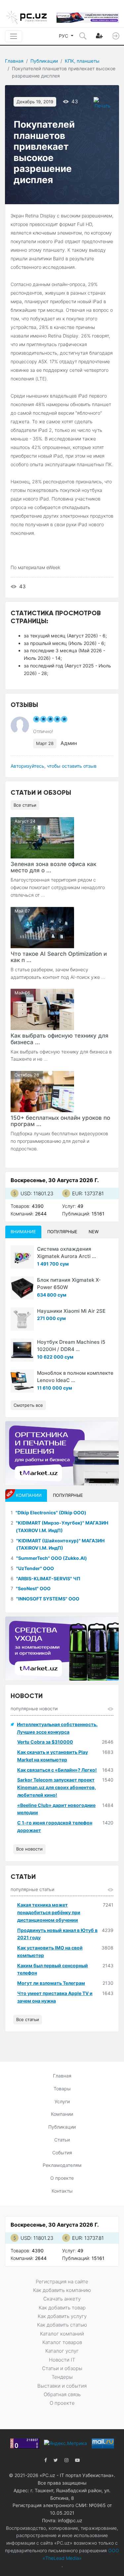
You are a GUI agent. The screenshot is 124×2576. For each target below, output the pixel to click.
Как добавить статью (62, 2325)
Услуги (62, 2101)
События (62, 2153)
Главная (14, 61)
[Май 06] (42, 1009)
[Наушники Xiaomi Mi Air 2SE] (22, 1319)
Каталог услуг (62, 2351)
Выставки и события (62, 2386)
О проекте (62, 2178)
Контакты (62, 2191)
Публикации (44, 61)
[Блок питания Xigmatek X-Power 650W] (22, 1288)
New (94, 1232)
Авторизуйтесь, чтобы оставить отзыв (54, 766)
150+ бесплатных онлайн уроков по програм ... (60, 1121)
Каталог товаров (62, 2342)
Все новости (29, 1849)
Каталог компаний (62, 2334)
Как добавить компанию (62, 2290)
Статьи (62, 2140)
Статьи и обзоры (62, 2368)
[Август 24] (42, 837)
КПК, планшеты (82, 61)
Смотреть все (28, 1405)
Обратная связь (62, 2394)
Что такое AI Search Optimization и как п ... (59, 957)
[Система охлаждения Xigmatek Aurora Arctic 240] (22, 1257)
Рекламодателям (62, 2165)
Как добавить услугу (62, 2316)
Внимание (23, 1232)
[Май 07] (42, 927)
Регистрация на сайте (62, 2282)
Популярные (62, 1232)
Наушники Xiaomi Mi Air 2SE (71, 1311)
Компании (62, 2114)
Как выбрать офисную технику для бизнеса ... (60, 1039)
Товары (62, 2089)
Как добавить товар (62, 2308)
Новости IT (62, 2360)
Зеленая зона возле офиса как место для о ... (53, 867)
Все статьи (25, 805)
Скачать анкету (62, 2299)
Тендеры (62, 2377)
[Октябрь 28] (42, 1091)
